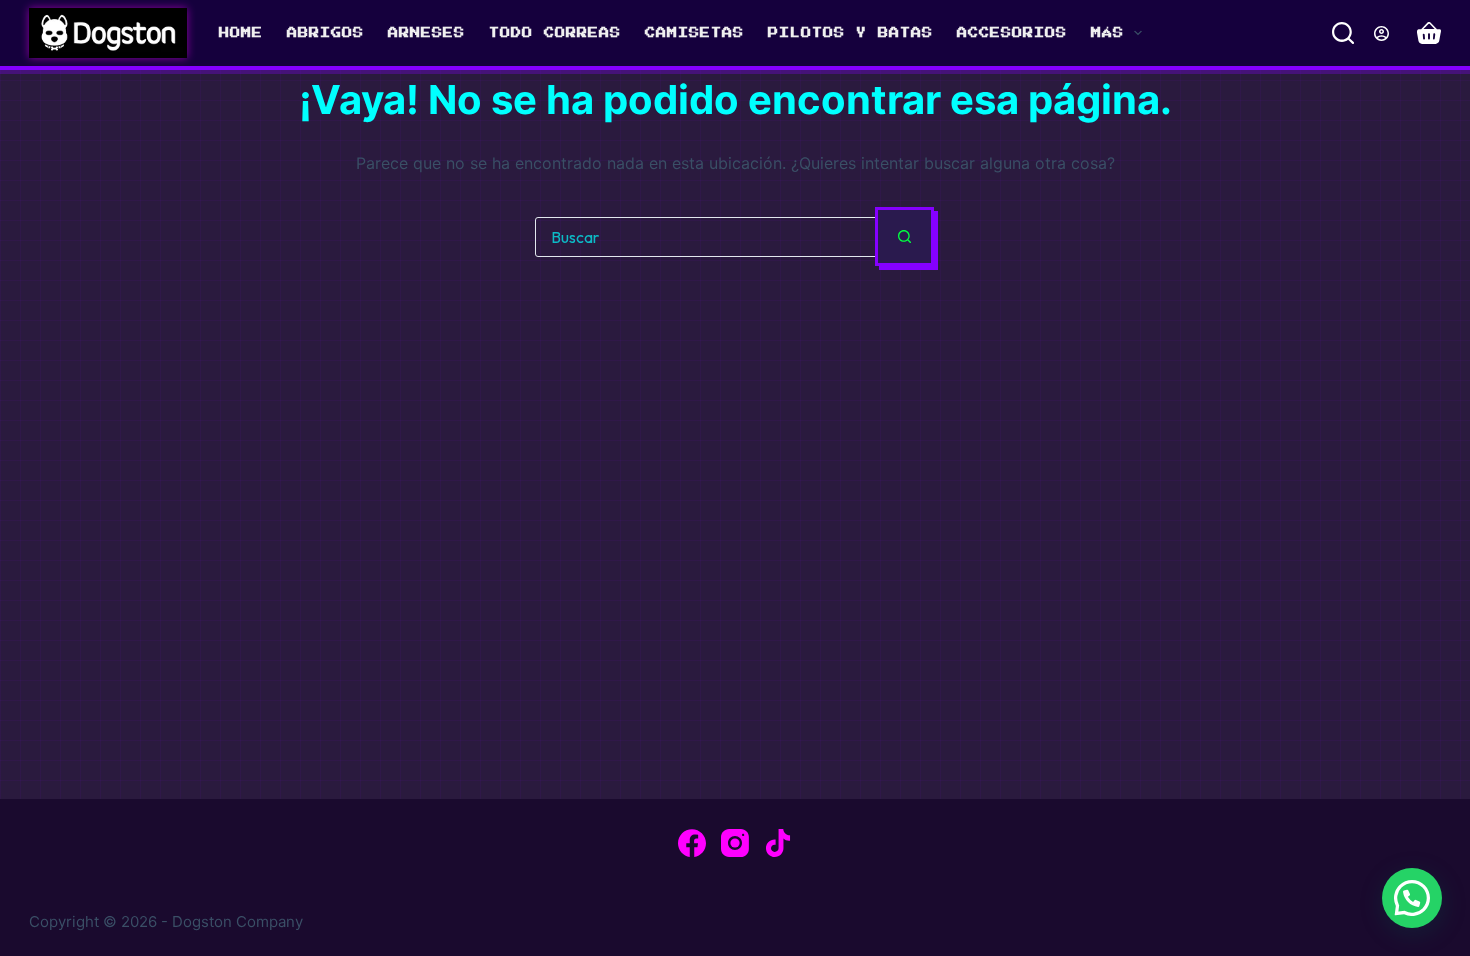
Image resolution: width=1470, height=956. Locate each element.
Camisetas (694, 33)
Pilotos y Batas (850, 33)
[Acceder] (1381, 33)
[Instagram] (735, 843)
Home (241, 33)
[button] (1412, 898)
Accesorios (1012, 33)
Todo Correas (555, 33)
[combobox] (705, 237)
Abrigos (325, 33)
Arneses (426, 33)
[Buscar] (1343, 33)
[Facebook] (692, 843)
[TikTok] (778, 843)
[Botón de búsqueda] (904, 236)
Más (1107, 33)
